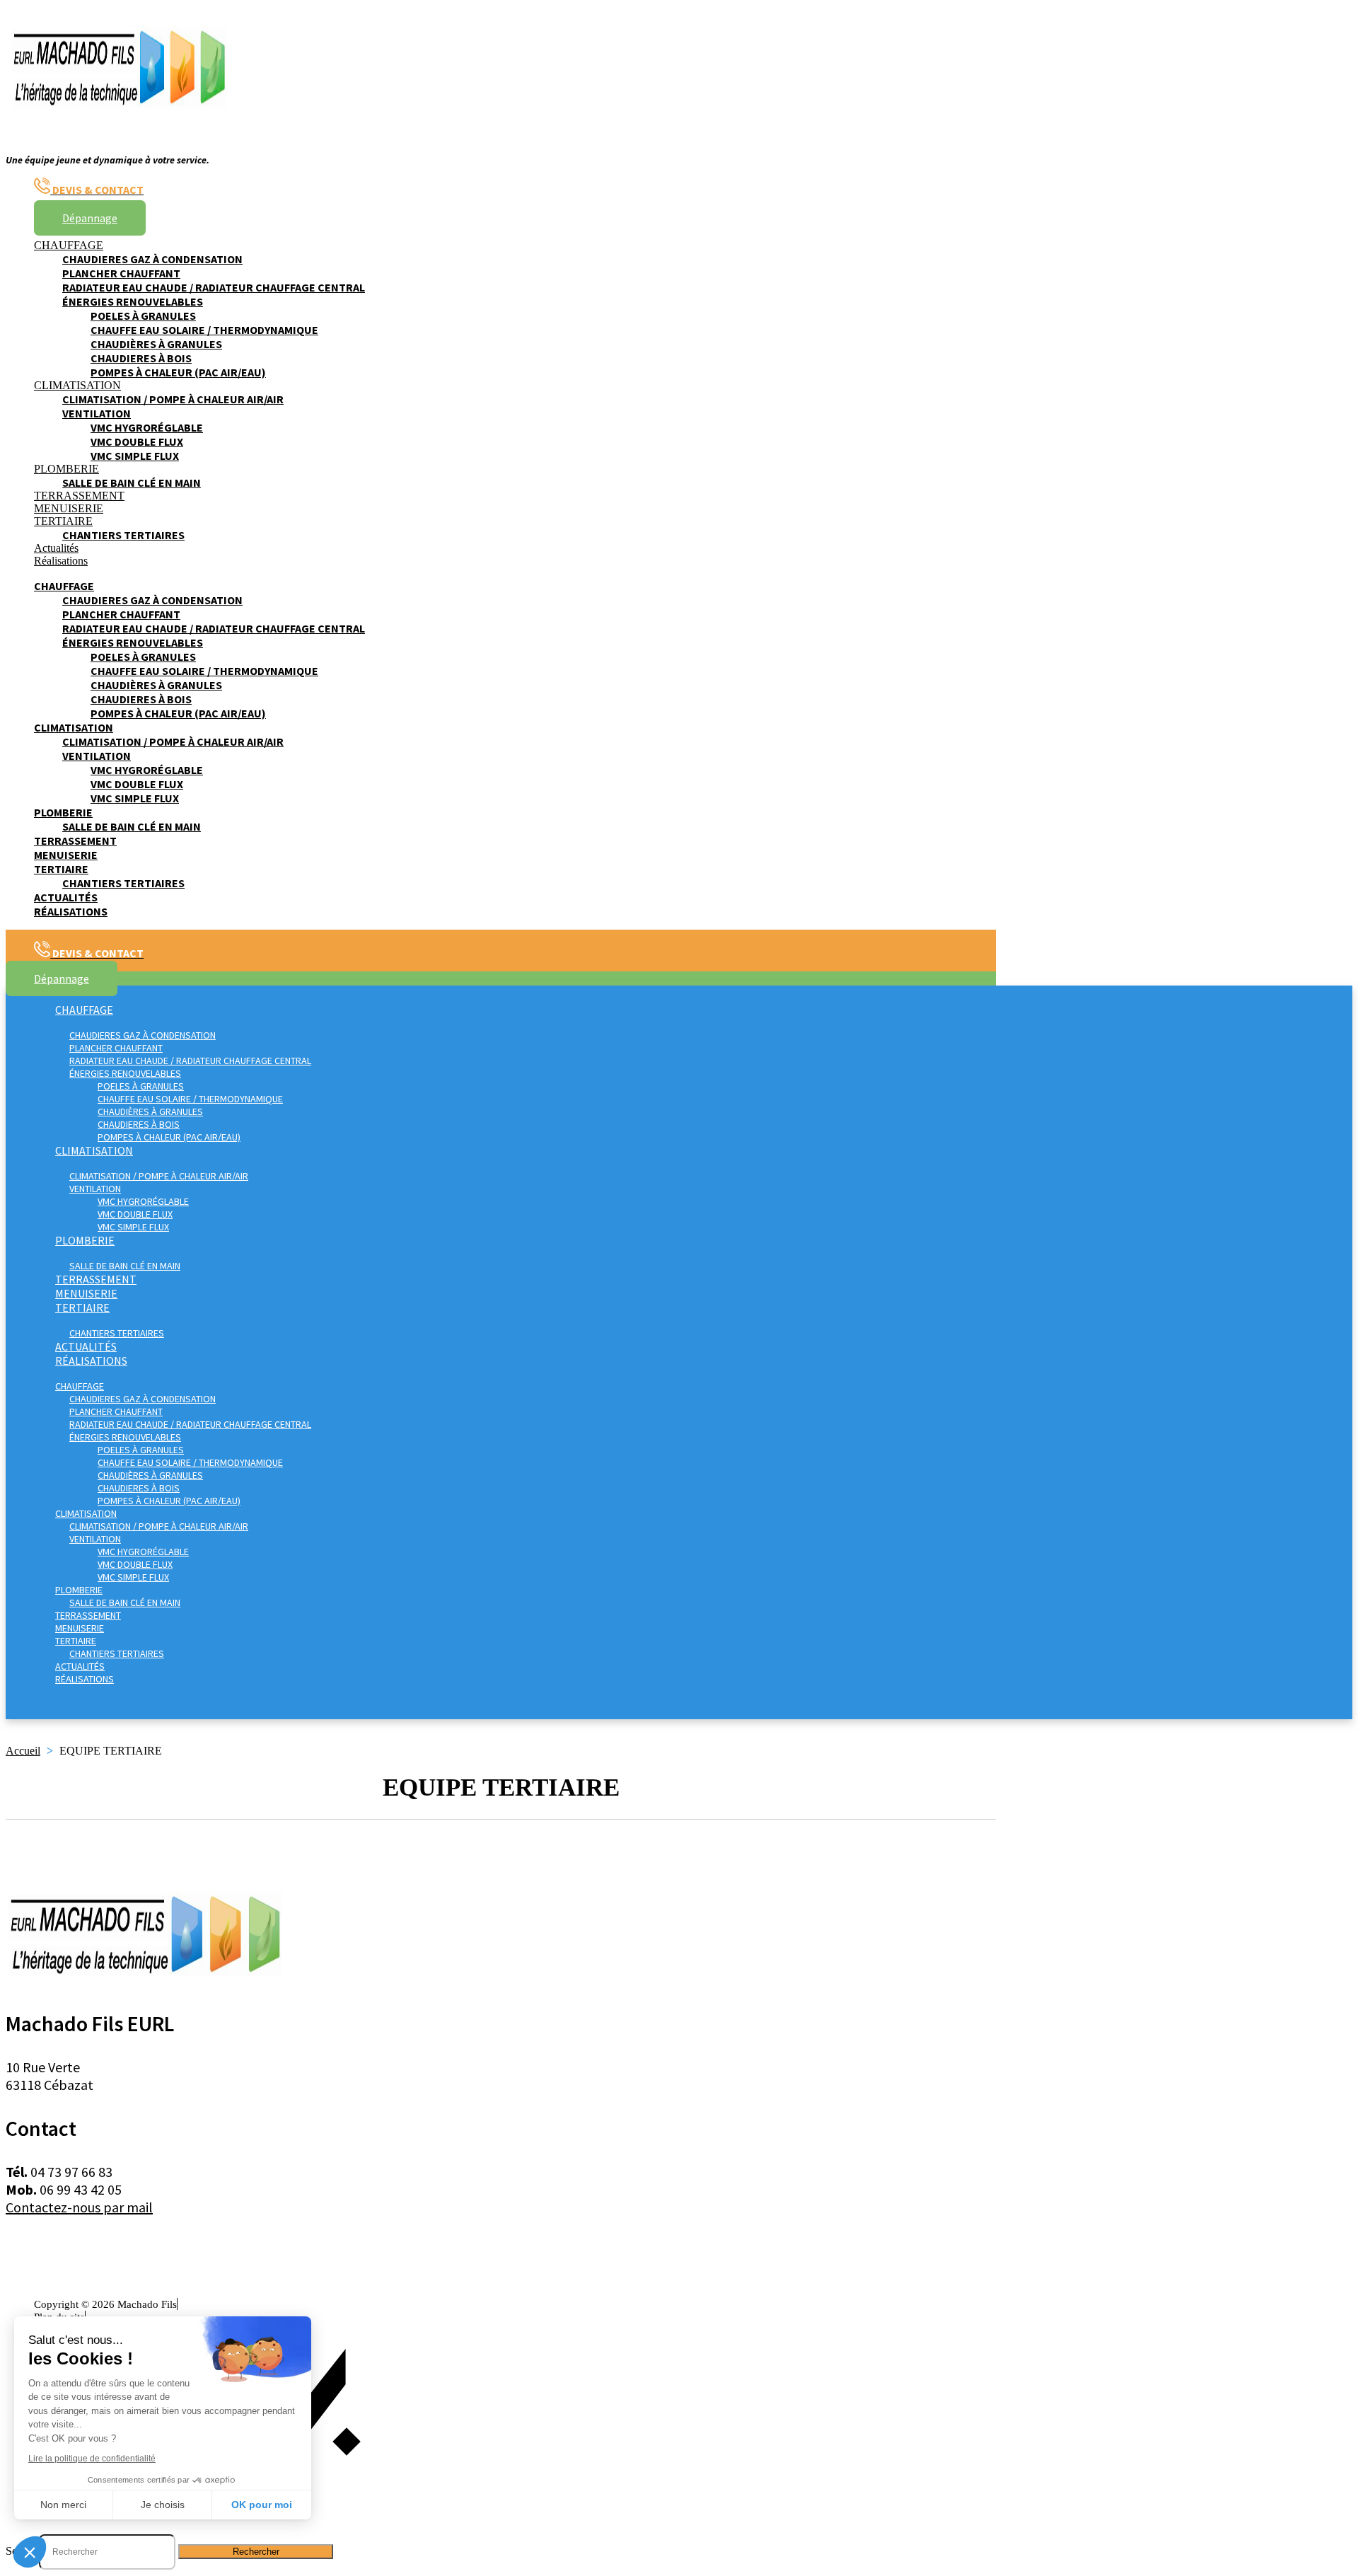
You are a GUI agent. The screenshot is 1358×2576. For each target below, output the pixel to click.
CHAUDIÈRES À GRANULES (156, 344)
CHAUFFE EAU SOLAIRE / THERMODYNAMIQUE (204, 330)
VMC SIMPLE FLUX (135, 456)
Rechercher (256, 2552)
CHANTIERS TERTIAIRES (123, 535)
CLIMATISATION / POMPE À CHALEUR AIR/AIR (173, 399)
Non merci (63, 2505)
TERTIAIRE (63, 521)
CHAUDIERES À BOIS (141, 358)
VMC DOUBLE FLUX (137, 441)
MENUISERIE (69, 508)
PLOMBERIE (66, 469)
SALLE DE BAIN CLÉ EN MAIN (132, 483)
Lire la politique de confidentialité (92, 2459)
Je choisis (163, 2505)
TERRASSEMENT (79, 496)
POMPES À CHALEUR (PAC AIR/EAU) (178, 372)
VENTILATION (97, 413)
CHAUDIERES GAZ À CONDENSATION (152, 259)
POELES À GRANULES (143, 316)
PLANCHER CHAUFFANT (121, 273)
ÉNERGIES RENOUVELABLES (133, 301)
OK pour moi (262, 2505)
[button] (30, 2552)
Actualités (56, 548)
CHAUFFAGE (69, 245)
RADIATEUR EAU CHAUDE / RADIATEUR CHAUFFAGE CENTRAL (214, 287)
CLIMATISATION (77, 385)
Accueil (23, 1751)
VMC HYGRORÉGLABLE (147, 427)
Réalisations (61, 561)
